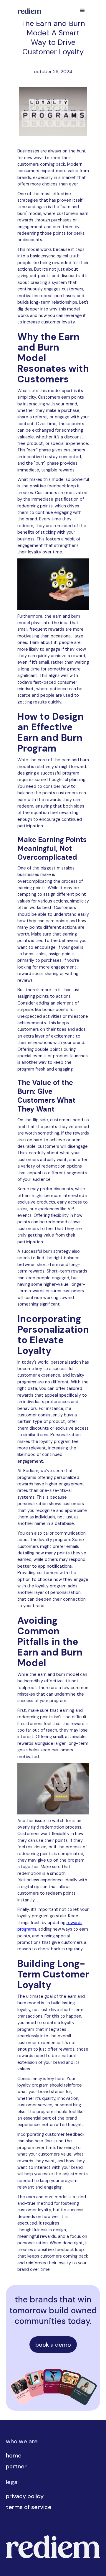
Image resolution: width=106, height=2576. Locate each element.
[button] (82, 11)
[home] (28, 11)
